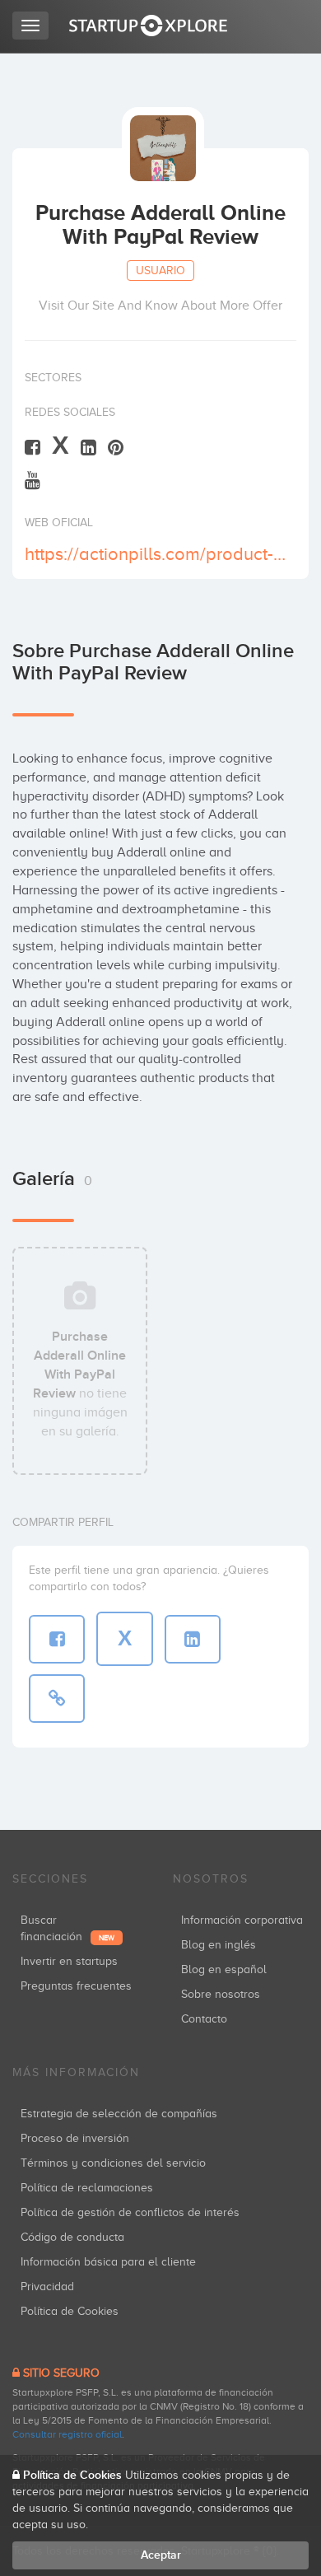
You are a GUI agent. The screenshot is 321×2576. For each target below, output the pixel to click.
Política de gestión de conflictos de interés (130, 2212)
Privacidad (47, 2287)
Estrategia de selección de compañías (119, 2114)
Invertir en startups (69, 1961)
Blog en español (224, 1969)
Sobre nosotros (221, 1994)
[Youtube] (33, 480)
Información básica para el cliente (108, 2262)
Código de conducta (72, 2237)
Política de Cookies (70, 2311)
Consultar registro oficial (67, 2434)
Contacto (204, 2019)
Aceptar (161, 2555)
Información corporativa (242, 1920)
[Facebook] (33, 447)
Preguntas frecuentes (76, 1986)
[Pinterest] (116, 447)
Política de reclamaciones (87, 2188)
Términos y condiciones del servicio (113, 2163)
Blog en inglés (219, 1945)
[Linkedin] (88, 447)
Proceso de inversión (75, 2138)
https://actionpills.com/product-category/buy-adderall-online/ (158, 554)
